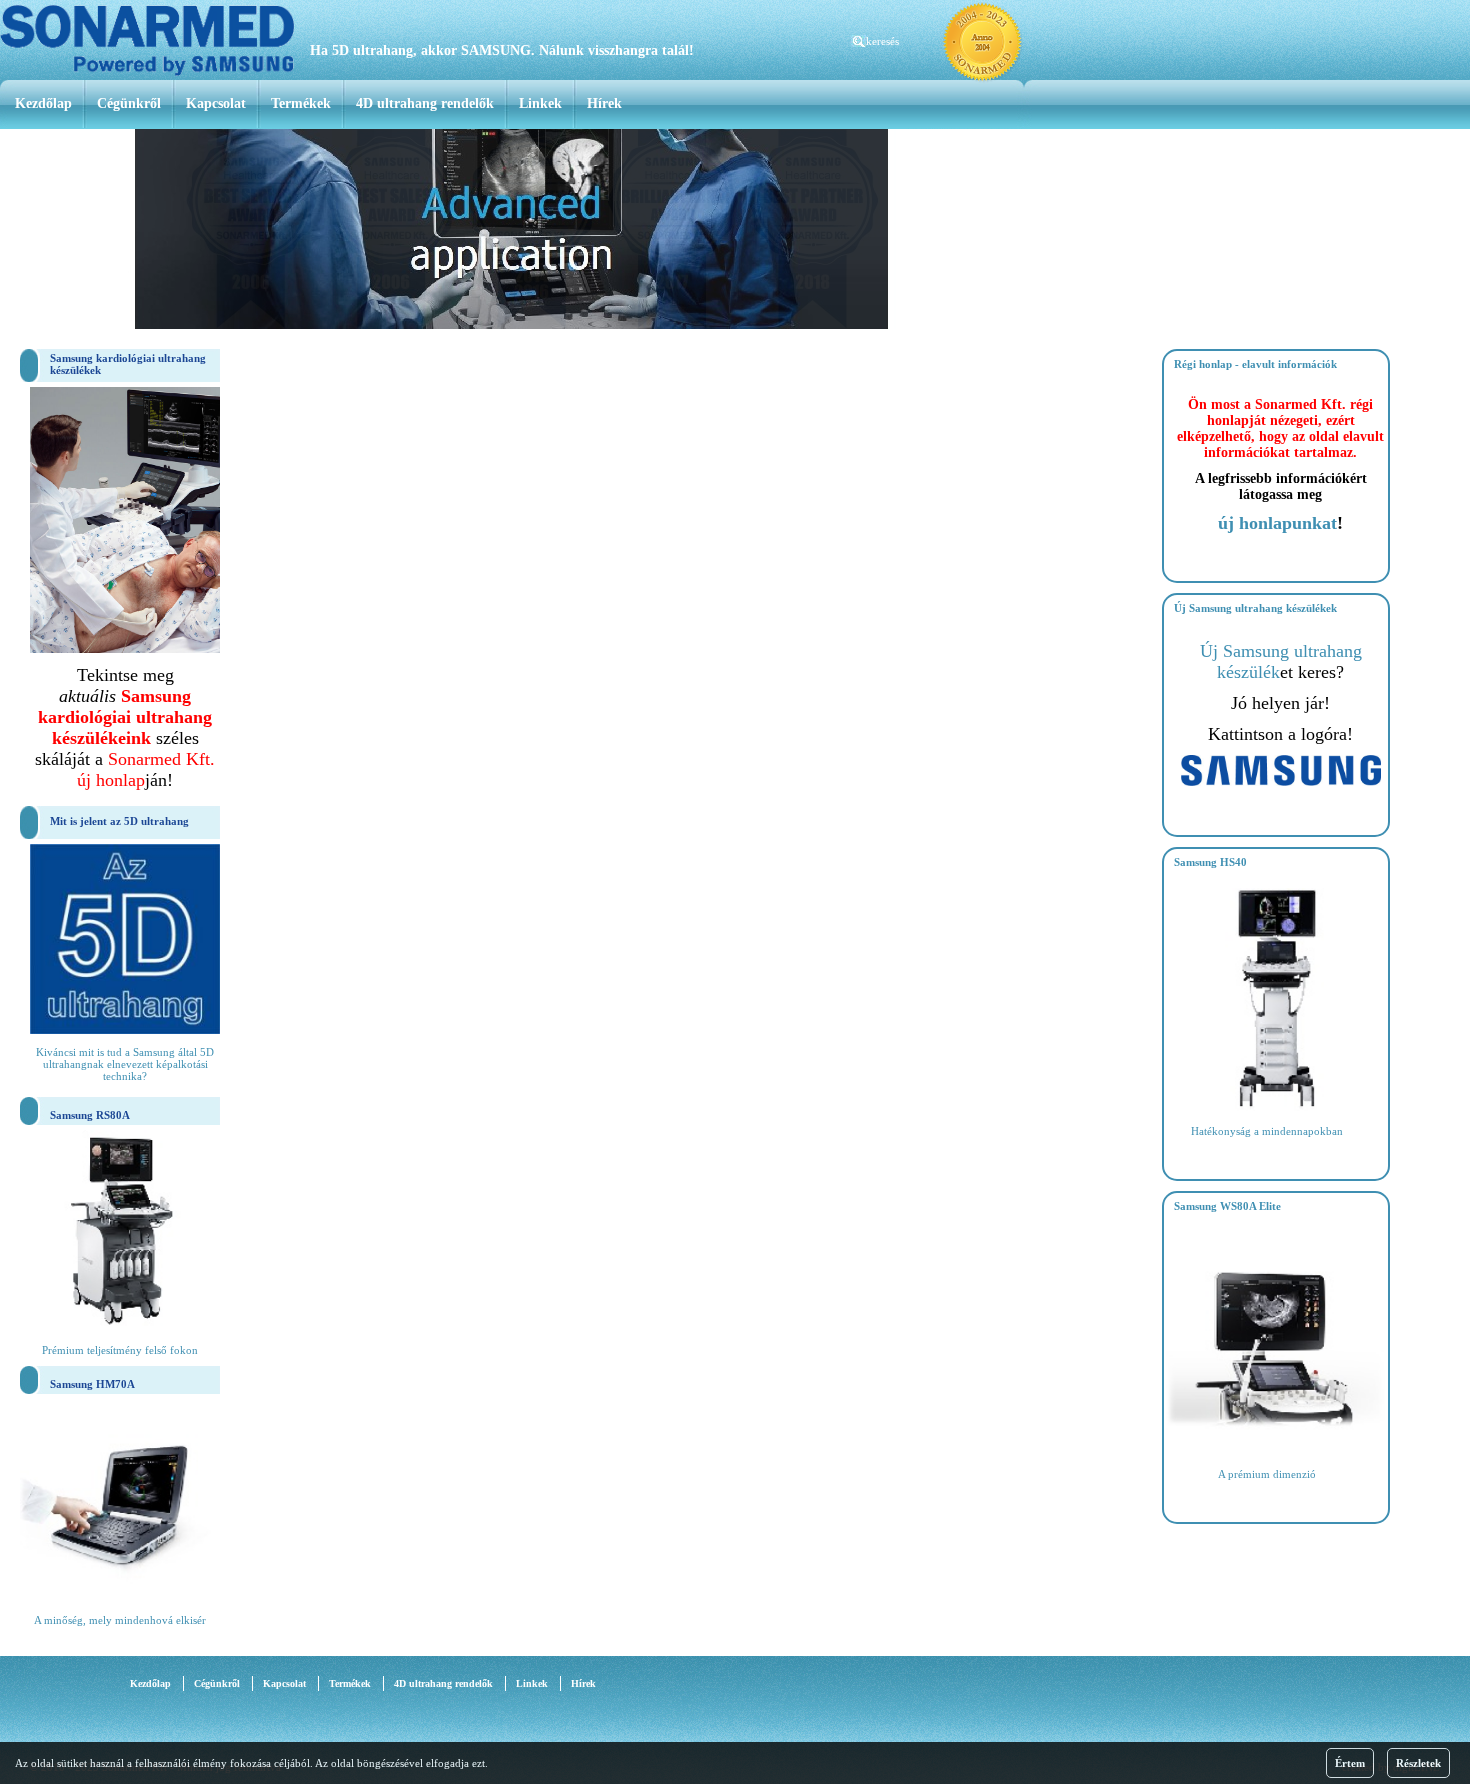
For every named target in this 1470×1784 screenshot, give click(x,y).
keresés (882, 41)
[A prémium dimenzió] (1277, 1450)
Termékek (301, 103)
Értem (1350, 1763)
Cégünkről (129, 103)
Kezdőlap (43, 103)
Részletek (1418, 1763)
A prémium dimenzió (1267, 1474)
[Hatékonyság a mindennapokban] (1277, 1107)
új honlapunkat (1277, 523)
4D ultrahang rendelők (425, 103)
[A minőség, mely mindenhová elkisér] (120, 1596)
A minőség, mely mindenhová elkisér (120, 1620)
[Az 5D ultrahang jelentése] (125, 1030)
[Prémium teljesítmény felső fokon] (120, 1326)
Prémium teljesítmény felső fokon (120, 1350)
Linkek (540, 103)
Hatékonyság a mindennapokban (1267, 1131)
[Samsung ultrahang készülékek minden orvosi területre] (1281, 782)
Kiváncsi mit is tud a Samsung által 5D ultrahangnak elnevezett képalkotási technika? (125, 1064)
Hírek (604, 103)
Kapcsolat (216, 103)
